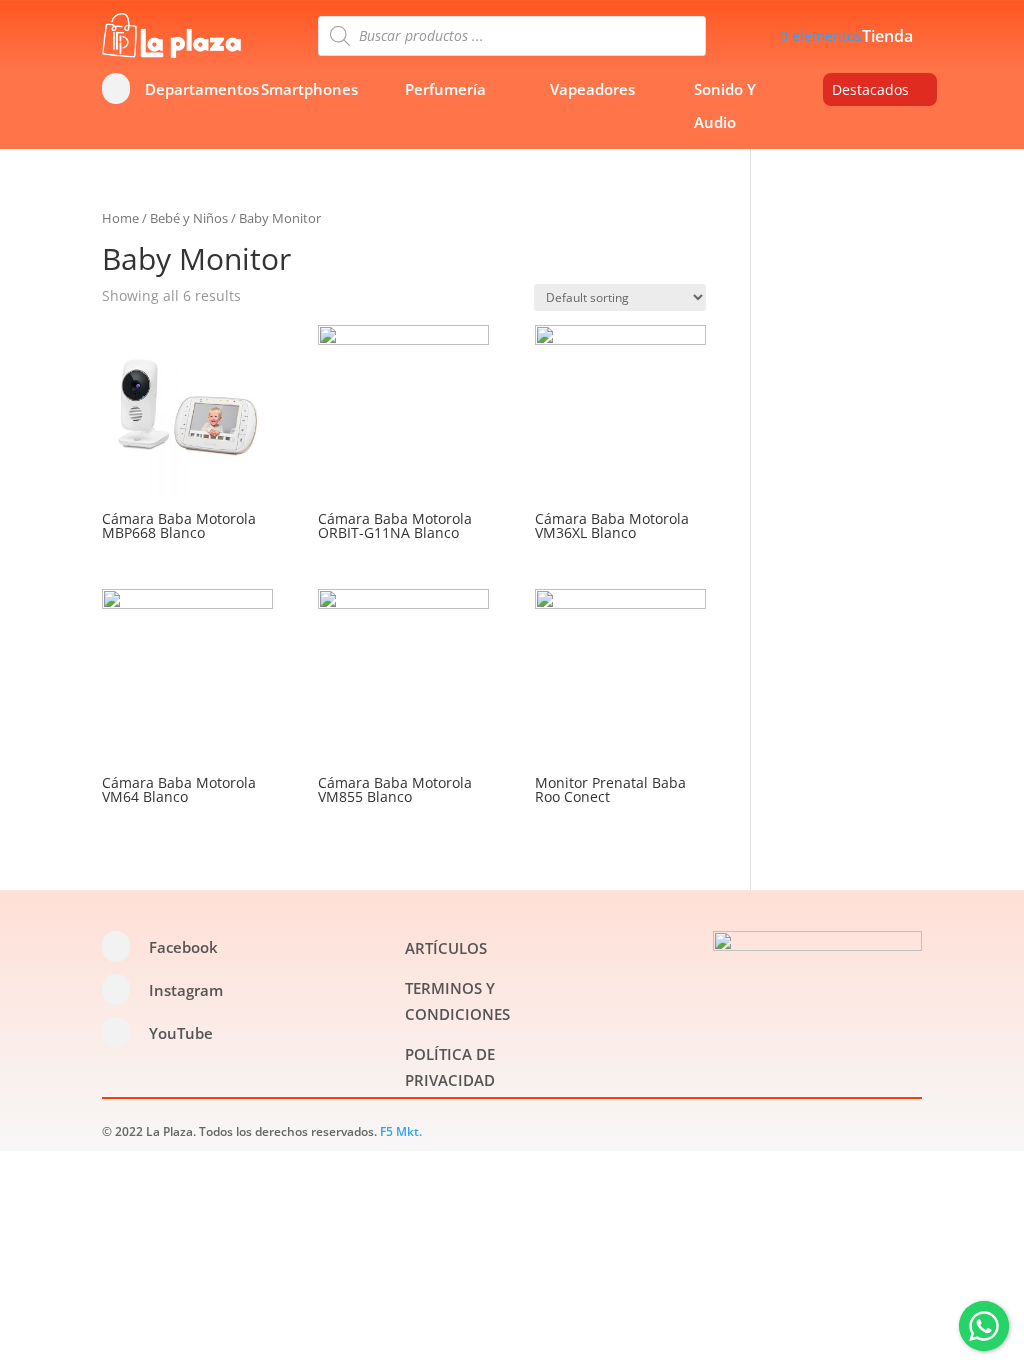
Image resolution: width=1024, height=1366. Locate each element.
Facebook (183, 947)
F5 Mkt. (401, 1131)
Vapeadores (592, 89)
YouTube (181, 1033)
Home (120, 218)
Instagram (186, 990)
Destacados (870, 89)
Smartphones (309, 89)
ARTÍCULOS (446, 948)
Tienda (887, 38)
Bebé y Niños (189, 218)
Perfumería (445, 89)
